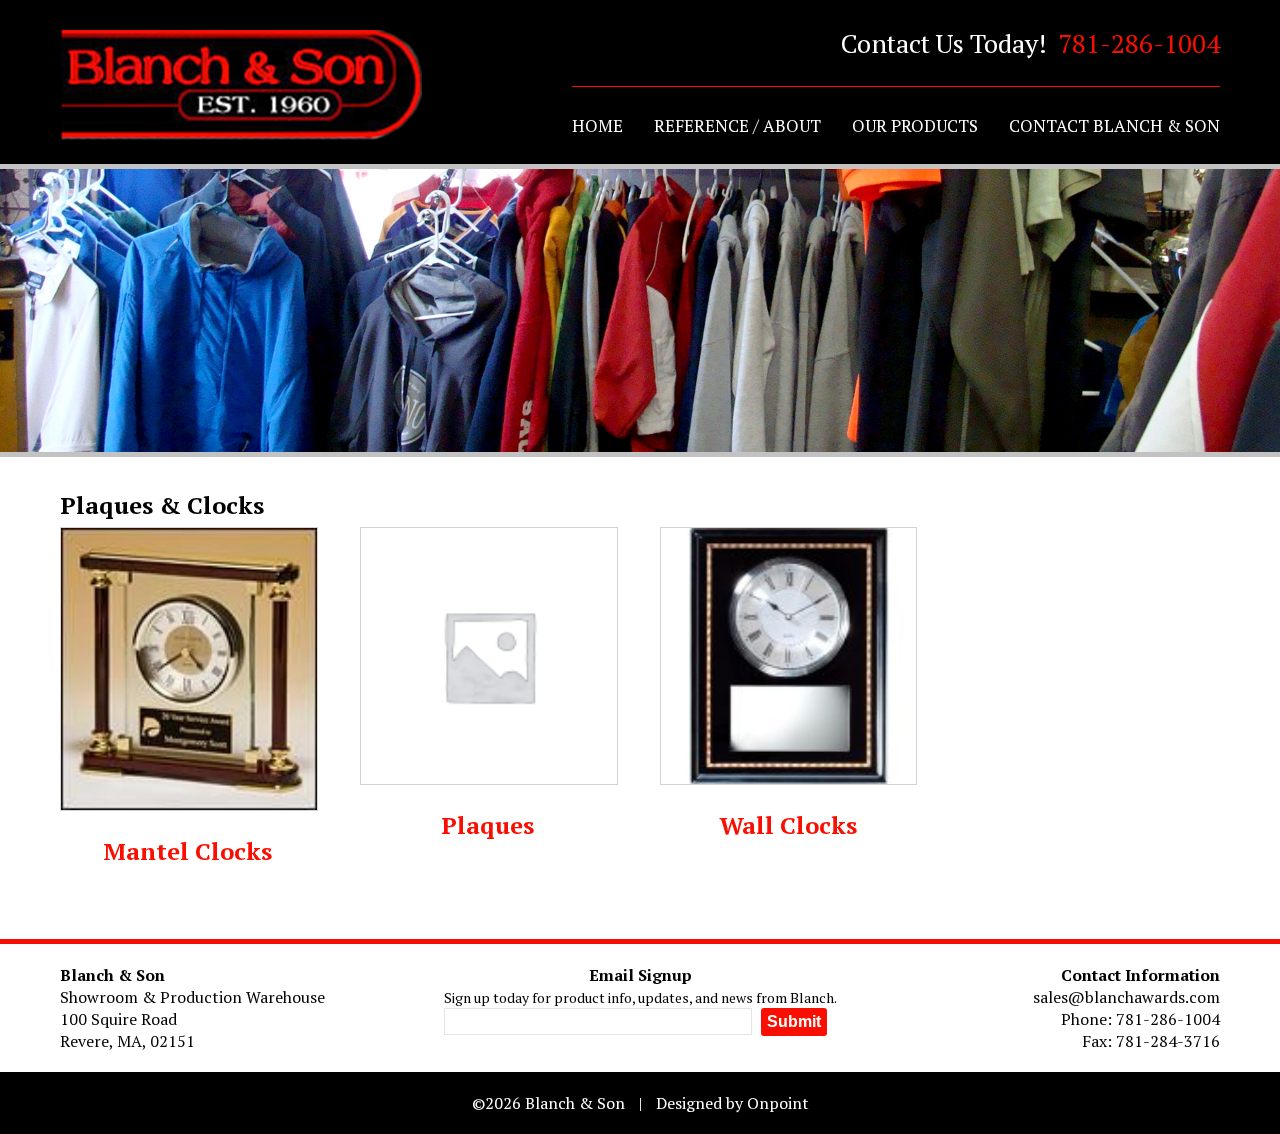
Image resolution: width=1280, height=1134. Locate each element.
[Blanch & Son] (241, 85)
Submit (794, 1021)
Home (597, 125)
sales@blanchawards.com (1126, 997)
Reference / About (737, 125)
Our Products (915, 125)
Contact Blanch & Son (1114, 125)
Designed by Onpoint (732, 1103)
